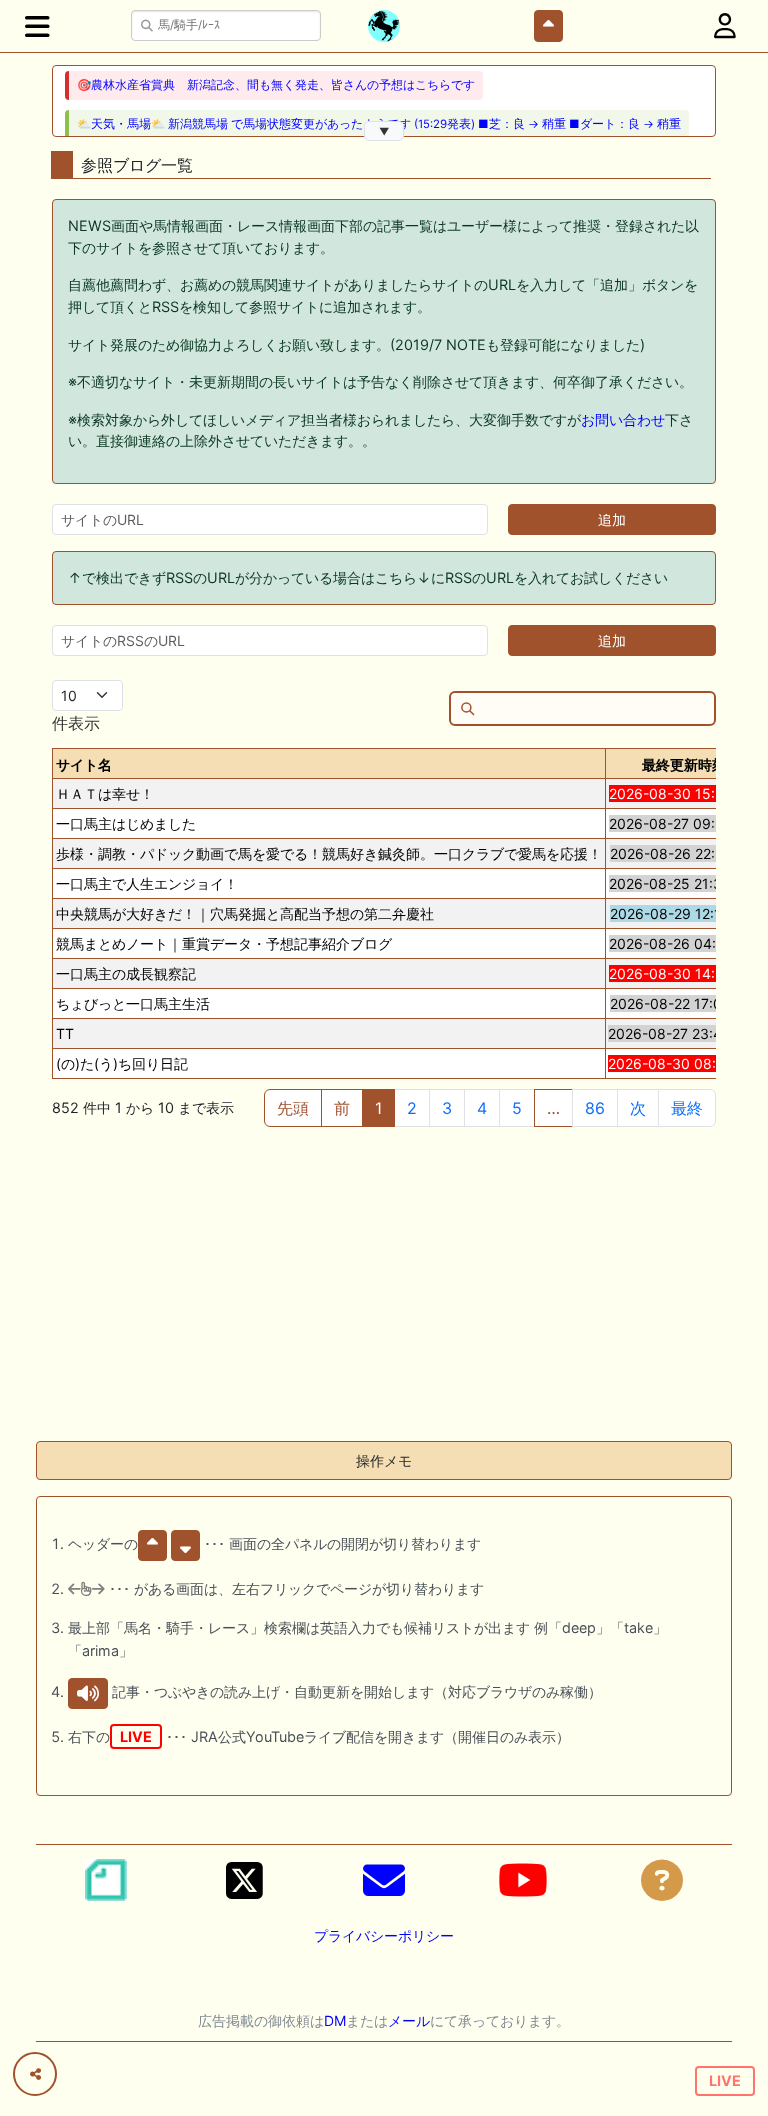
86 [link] (595, 1108)
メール (409, 2020)
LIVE (725, 2080)
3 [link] (447, 1108)
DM (335, 2020)
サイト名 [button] (84, 764)
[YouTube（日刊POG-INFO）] (523, 1880)
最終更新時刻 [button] (684, 764)
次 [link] (638, 1108)
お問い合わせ (623, 419)
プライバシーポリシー (384, 1935)
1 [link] (378, 1108)
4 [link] (482, 1108)
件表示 (76, 723)
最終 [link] (687, 1108)
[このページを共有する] (35, 2074)
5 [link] (517, 1108)
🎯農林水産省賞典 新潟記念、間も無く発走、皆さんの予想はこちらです (276, 85)
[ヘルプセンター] (662, 1880)
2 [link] (412, 1108)
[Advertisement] (384, 1285)
